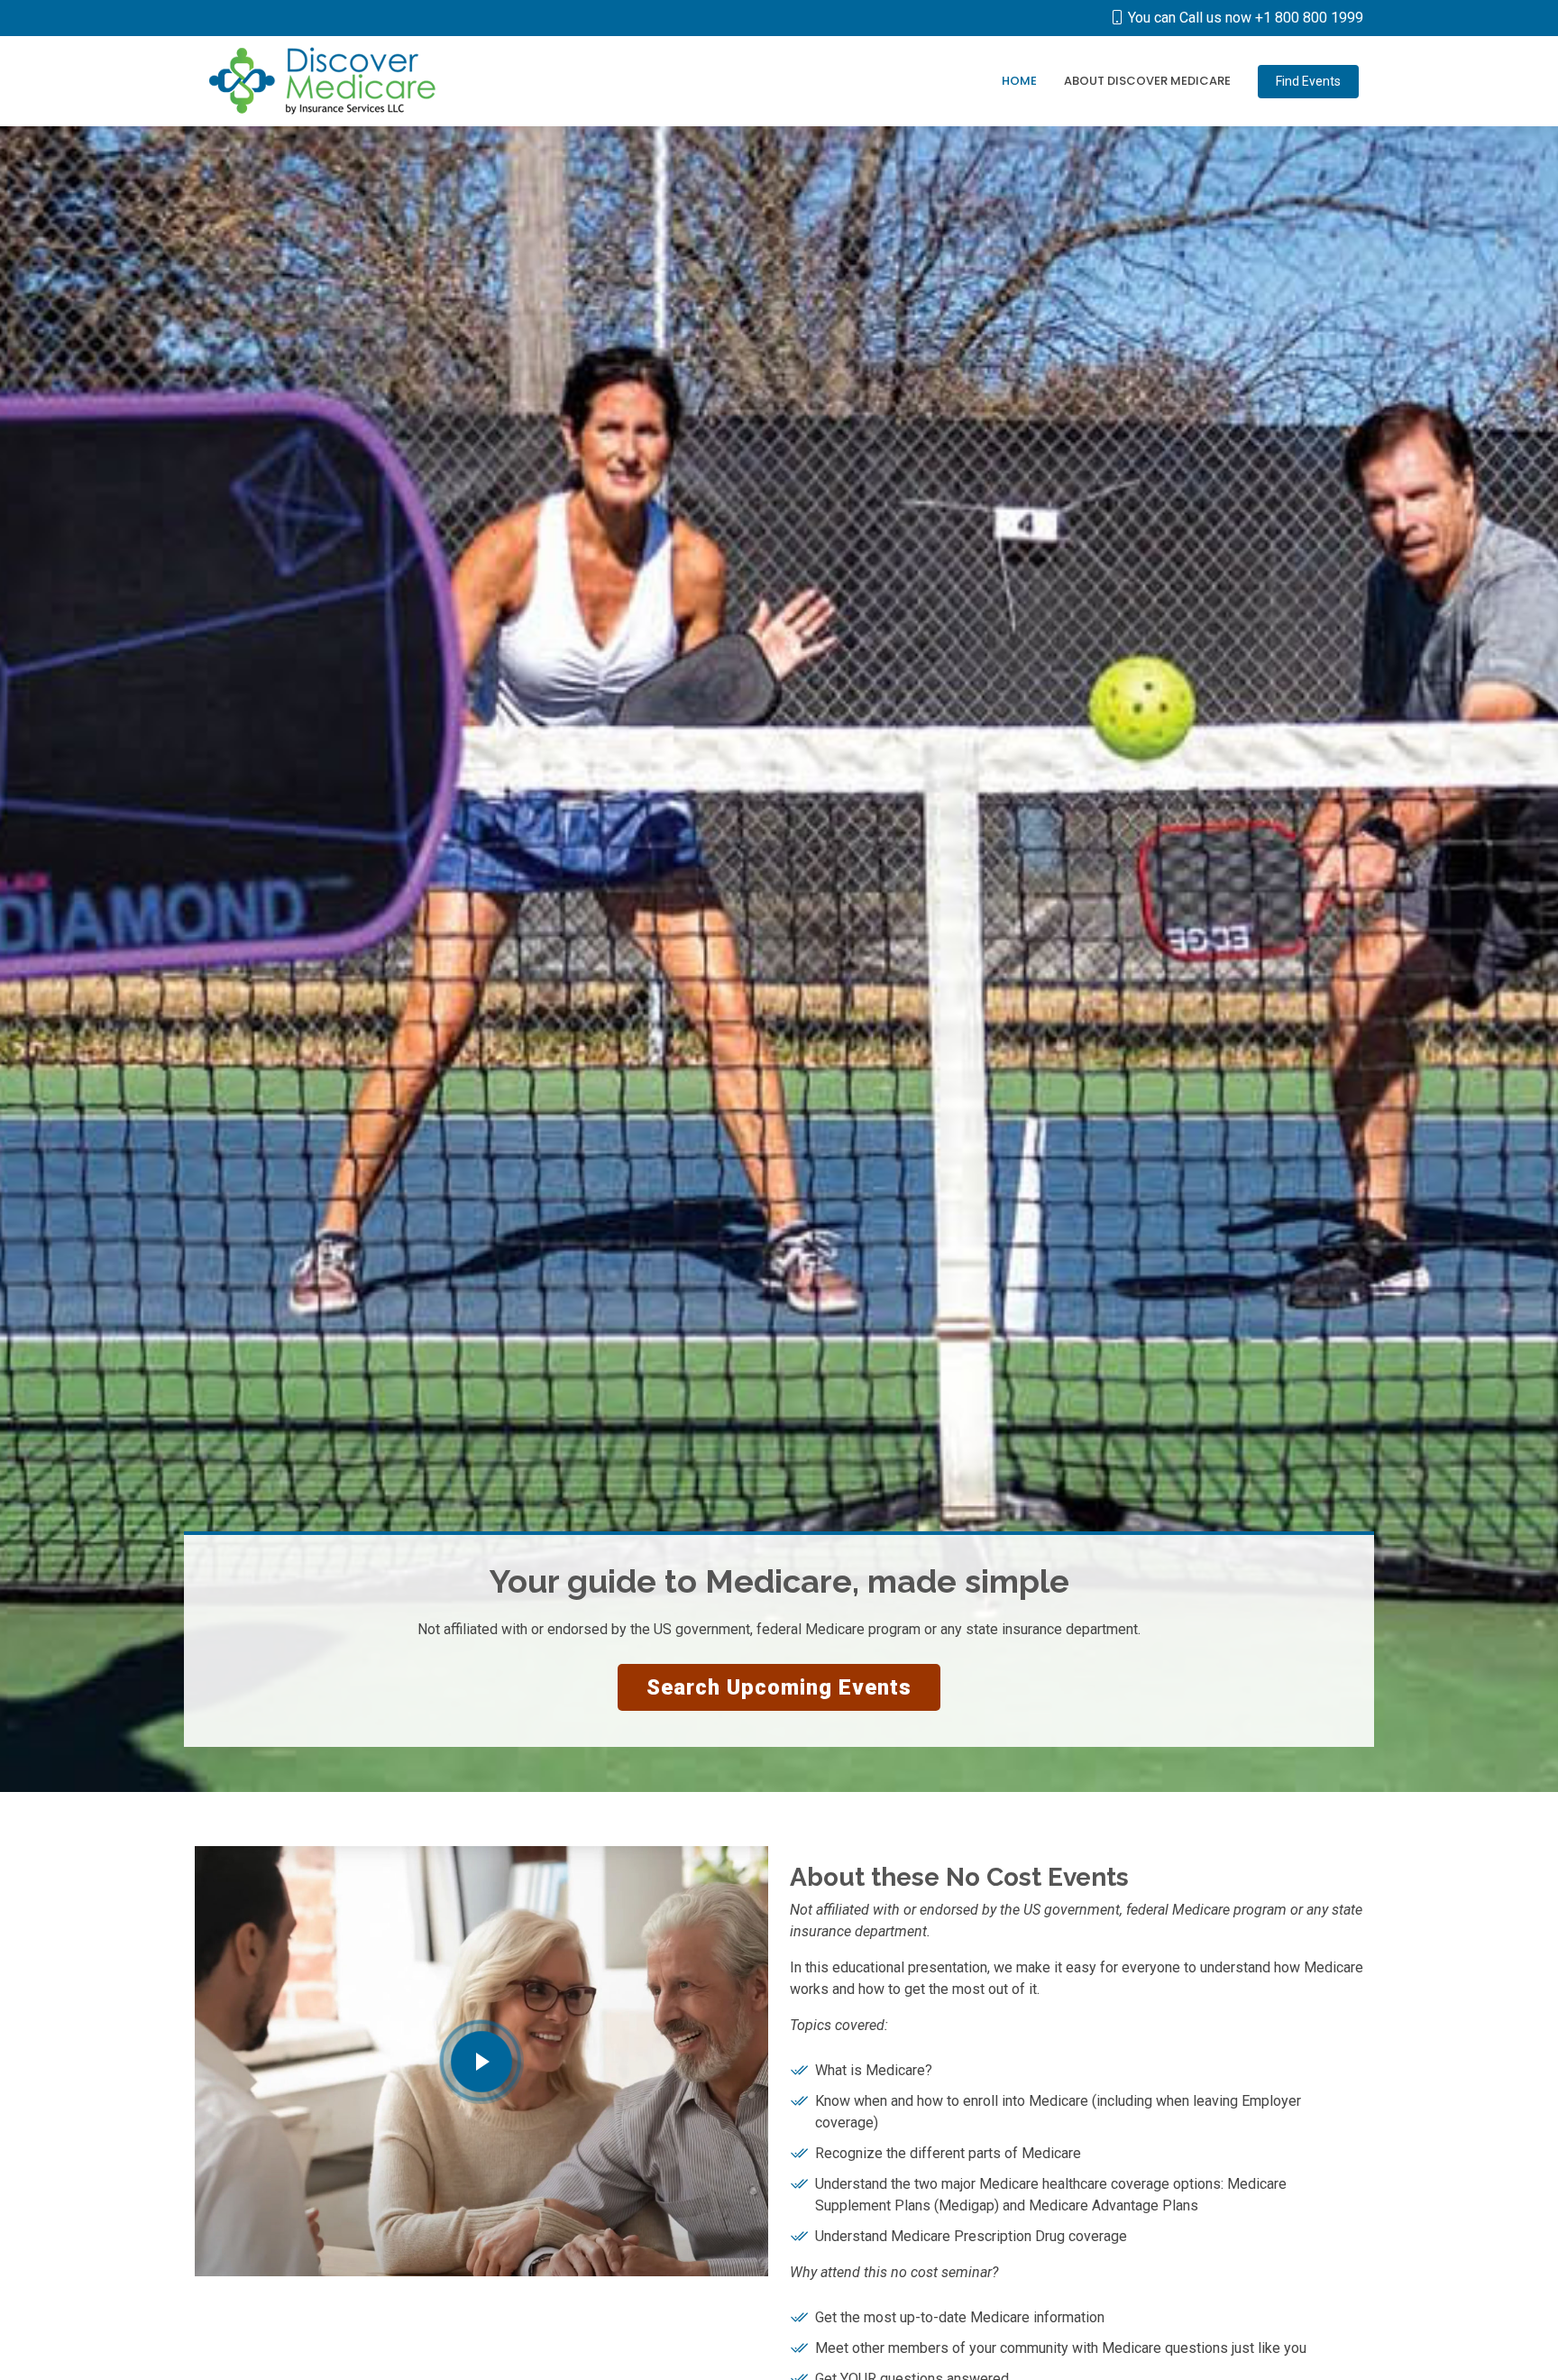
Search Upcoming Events (779, 1687)
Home (1019, 81)
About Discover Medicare (1147, 81)
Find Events (1308, 81)
